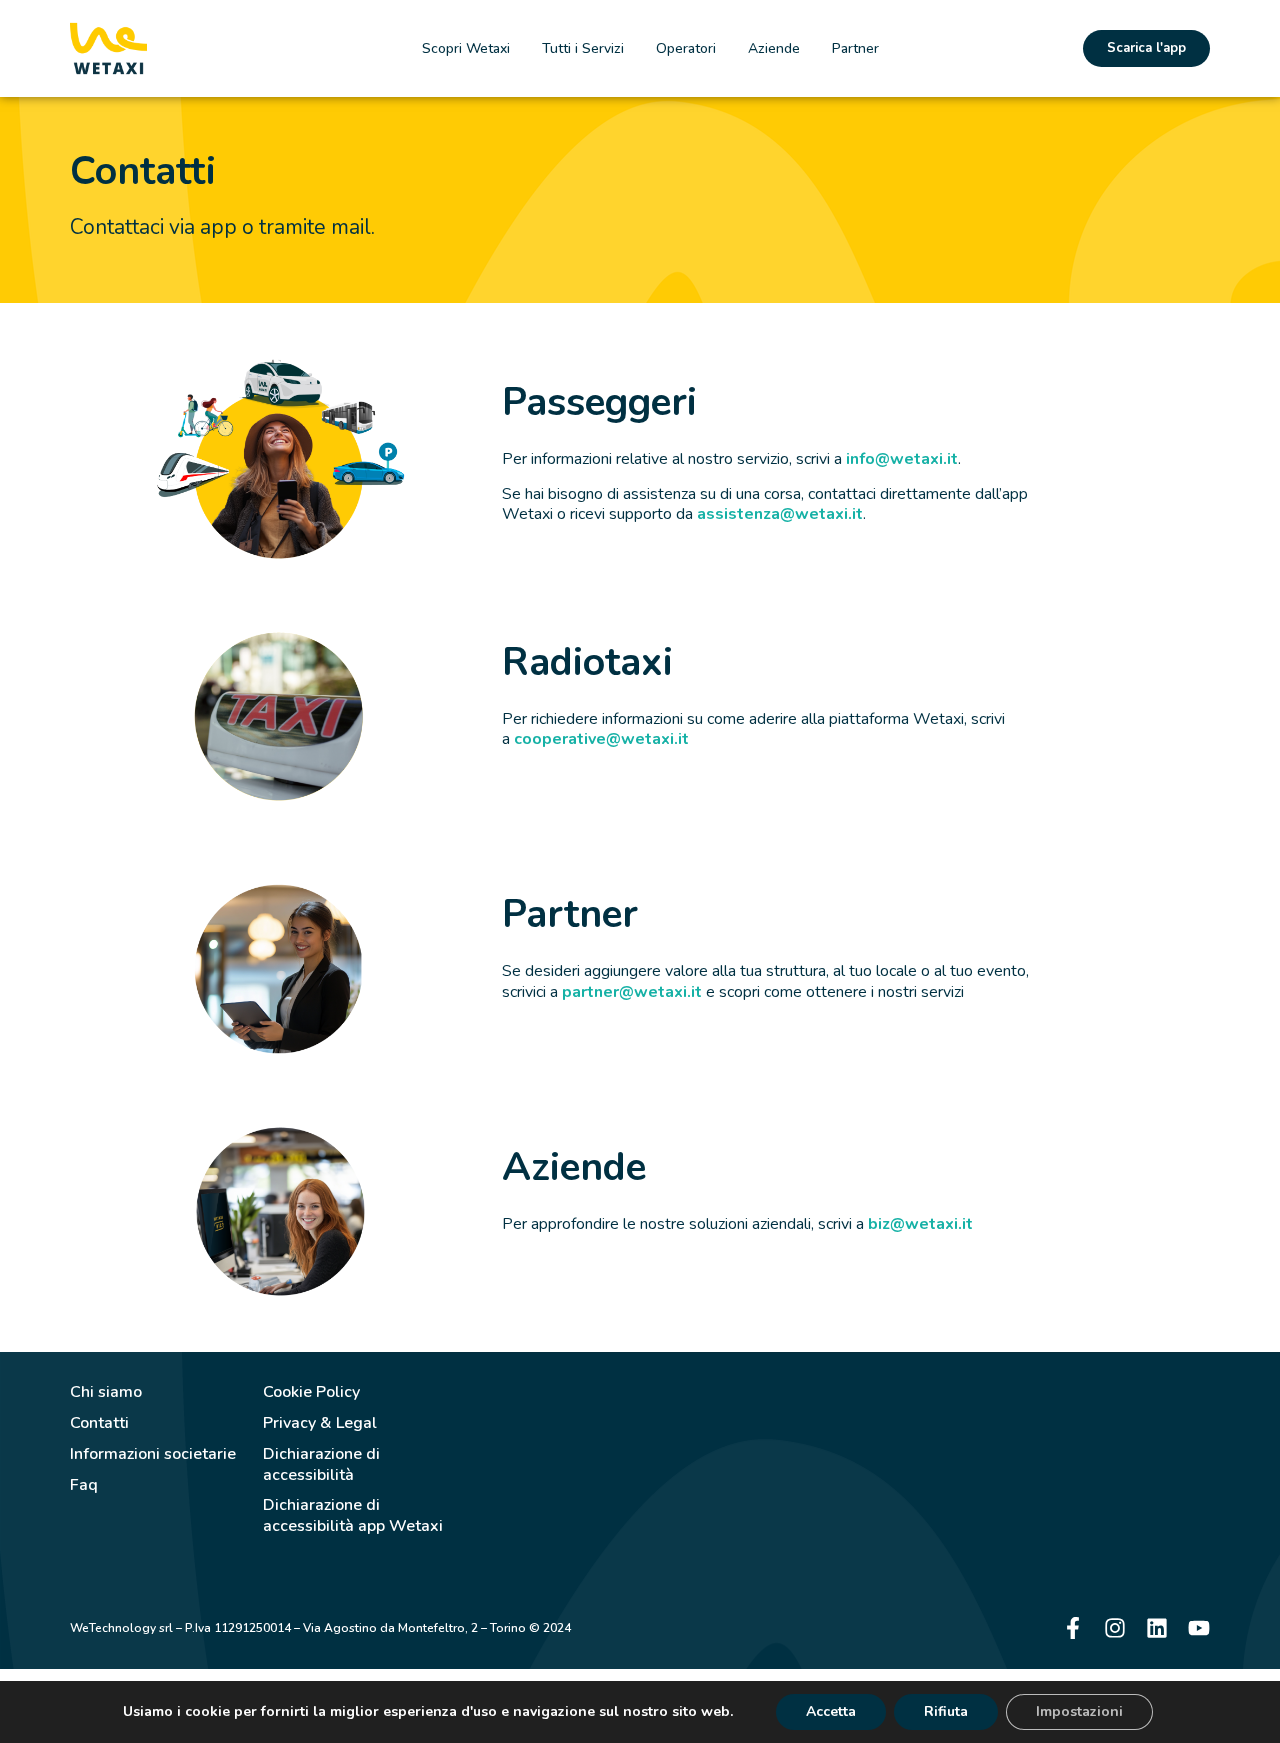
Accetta (831, 1711)
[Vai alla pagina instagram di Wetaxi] (1115, 1628)
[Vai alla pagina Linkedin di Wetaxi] (1157, 1628)
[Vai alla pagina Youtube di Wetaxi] (1199, 1628)
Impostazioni (1079, 1711)
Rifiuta (946, 1711)
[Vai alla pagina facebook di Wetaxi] (1073, 1628)
